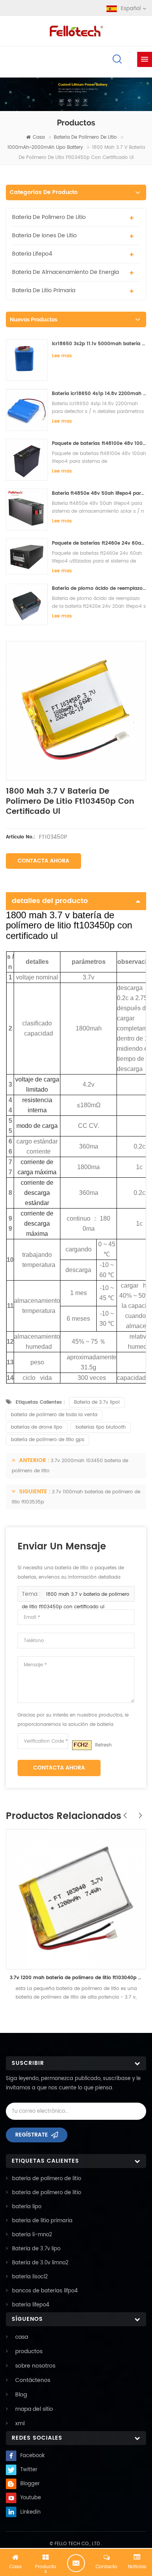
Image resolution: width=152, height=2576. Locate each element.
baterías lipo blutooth (101, 1427)
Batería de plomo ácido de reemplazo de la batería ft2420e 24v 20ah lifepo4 (99, 588)
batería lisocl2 (30, 2277)
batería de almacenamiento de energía (65, 272)
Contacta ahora (43, 861)
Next (138, 1811)
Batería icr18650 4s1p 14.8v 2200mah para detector (99, 394)
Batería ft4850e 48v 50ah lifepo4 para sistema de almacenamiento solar (99, 493)
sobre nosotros (35, 2366)
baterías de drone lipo (37, 1427)
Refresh (103, 1745)
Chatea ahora (76, 2563)
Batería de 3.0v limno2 (40, 2263)
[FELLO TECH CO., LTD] (76, 30)
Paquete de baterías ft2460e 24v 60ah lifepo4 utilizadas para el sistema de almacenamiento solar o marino (99, 543)
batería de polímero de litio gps (48, 1440)
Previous (123, 1811)
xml (20, 2423)
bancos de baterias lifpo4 (45, 2291)
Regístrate (32, 2135)
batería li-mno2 (32, 2235)
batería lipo (27, 2207)
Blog (21, 2395)
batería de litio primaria (44, 290)
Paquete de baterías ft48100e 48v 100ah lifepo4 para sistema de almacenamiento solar (99, 444)
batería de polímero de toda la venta (54, 1415)
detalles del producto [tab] (50, 901)
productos (29, 2351)
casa (39, 137)
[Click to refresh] (82, 1745)
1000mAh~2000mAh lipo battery (45, 147)
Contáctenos (33, 2380)
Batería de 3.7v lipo (36, 2249)
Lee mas (62, 356)
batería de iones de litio (44, 236)
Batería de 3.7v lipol (97, 1402)
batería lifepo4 (32, 254)
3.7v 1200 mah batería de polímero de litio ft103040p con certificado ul (76, 1978)
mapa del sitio (34, 2409)
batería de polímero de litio (85, 137)
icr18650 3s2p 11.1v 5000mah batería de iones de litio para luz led (99, 344)
